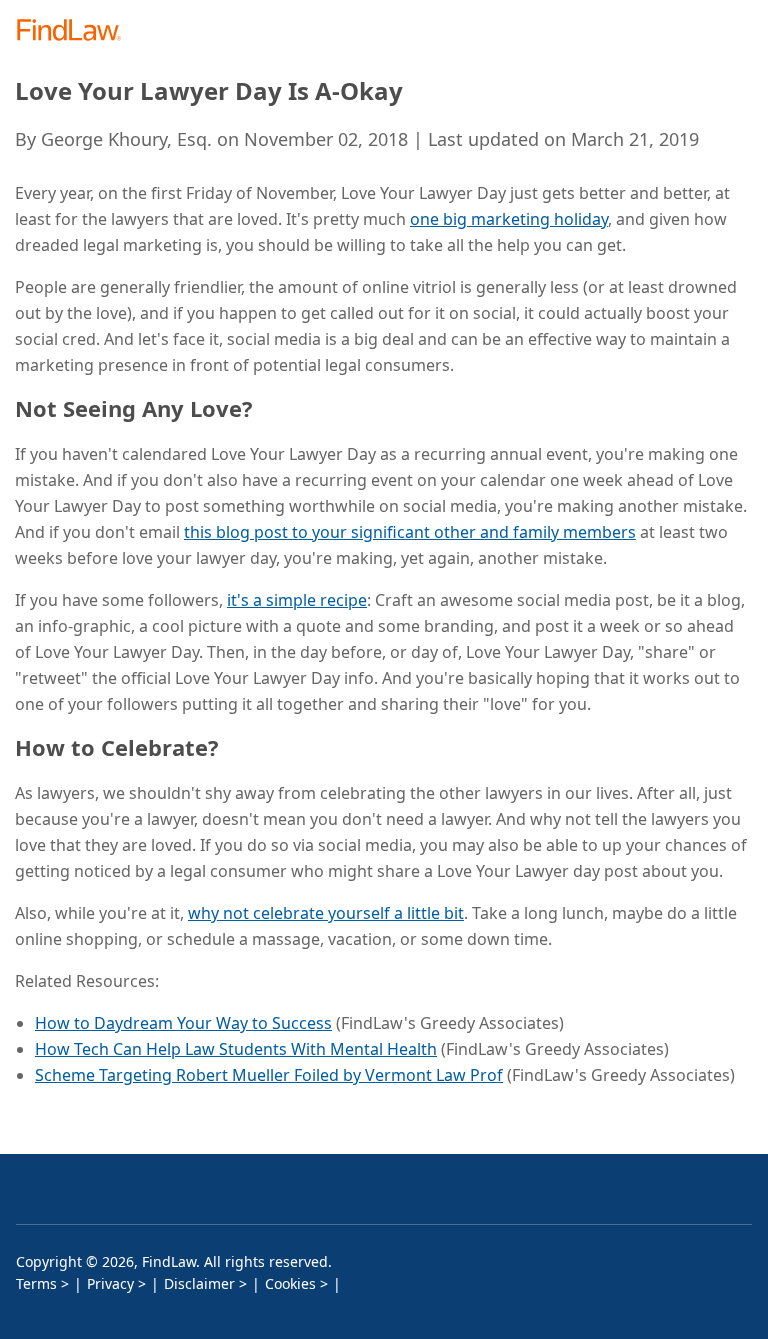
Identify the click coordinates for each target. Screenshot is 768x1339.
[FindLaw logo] (75, 31)
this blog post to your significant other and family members (410, 532)
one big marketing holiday (509, 219)
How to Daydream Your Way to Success (183, 1023)
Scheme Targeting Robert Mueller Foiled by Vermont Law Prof (269, 1075)
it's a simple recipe (297, 600)
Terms (36, 1283)
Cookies (290, 1283)
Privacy (110, 1283)
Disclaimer (199, 1283)
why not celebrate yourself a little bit (326, 913)
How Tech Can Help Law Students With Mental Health (236, 1049)
